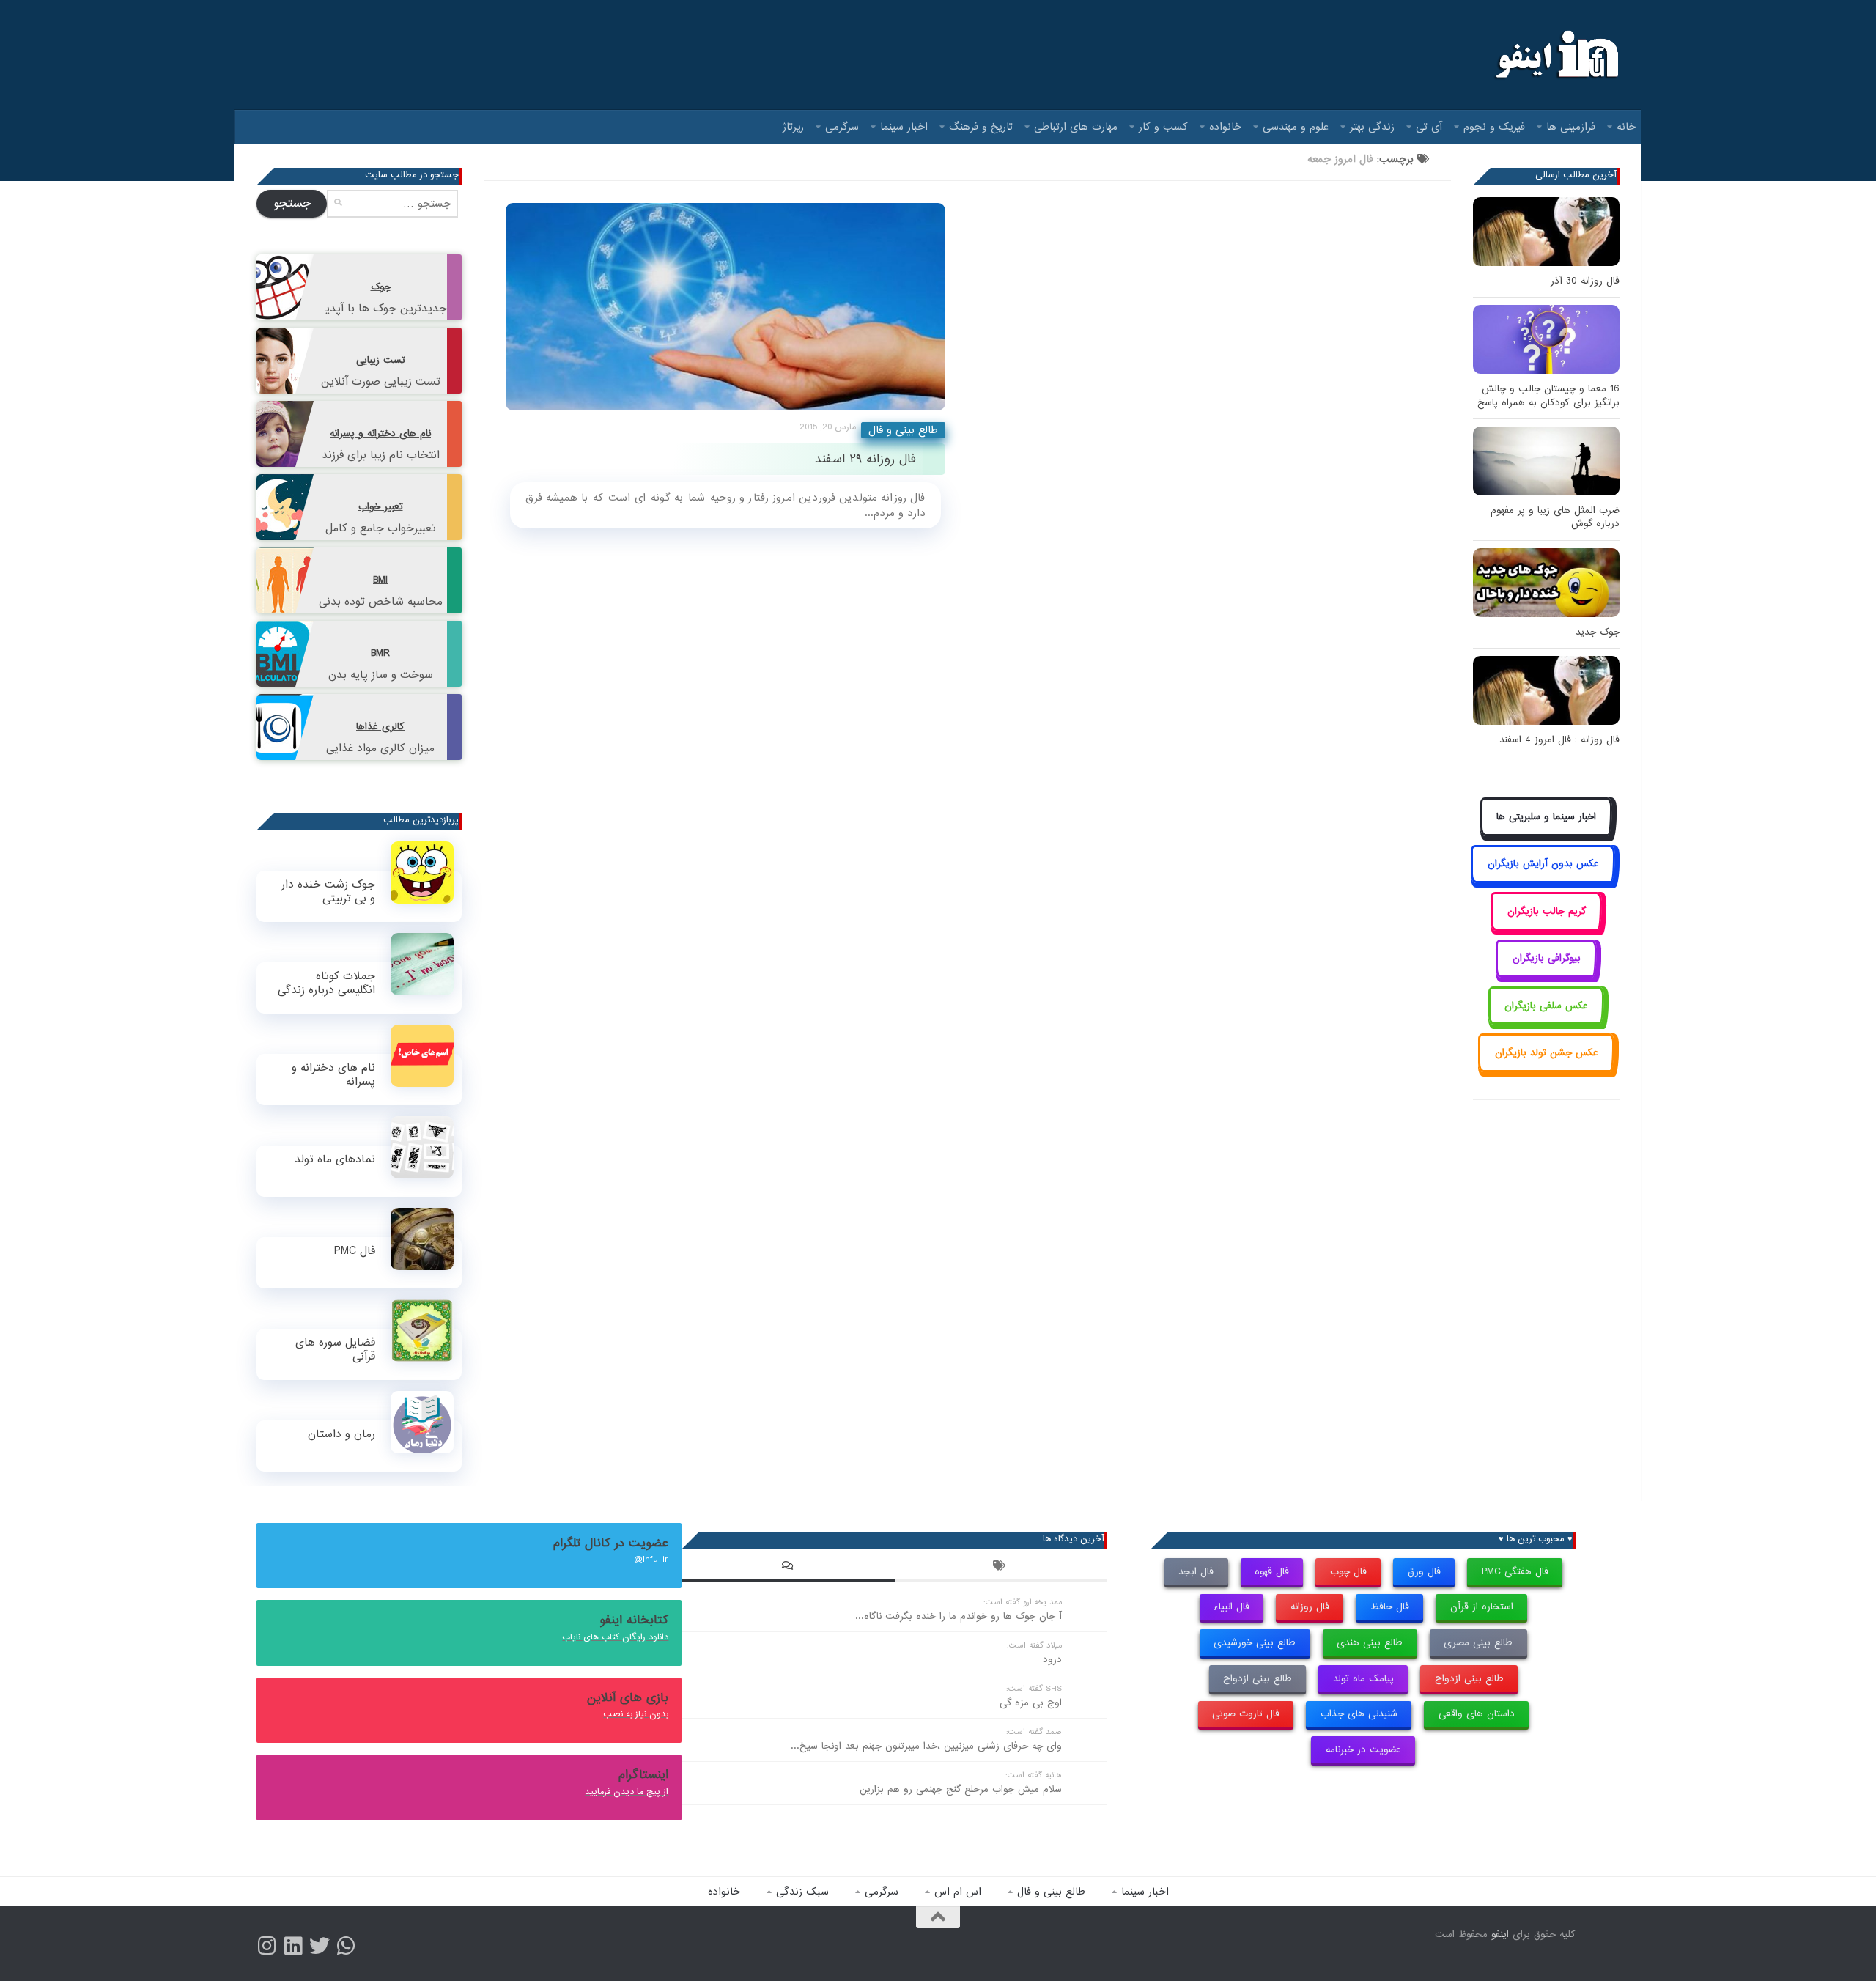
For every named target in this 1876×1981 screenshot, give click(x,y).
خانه (1626, 127)
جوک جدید (1598, 632)
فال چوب (1348, 1572)
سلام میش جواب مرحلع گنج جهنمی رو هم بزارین (961, 1789)
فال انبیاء (1231, 1607)
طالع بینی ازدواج (1469, 1679)
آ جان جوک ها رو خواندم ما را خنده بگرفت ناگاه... (959, 1616)
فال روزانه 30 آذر (1585, 281)
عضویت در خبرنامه (1363, 1750)
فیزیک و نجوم (1494, 127)
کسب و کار (1163, 127)
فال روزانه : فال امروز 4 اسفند (1559, 740)
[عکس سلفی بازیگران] (1547, 1022)
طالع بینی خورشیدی (1255, 1643)
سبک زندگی (802, 1892)
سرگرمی (842, 127)
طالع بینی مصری (1478, 1643)
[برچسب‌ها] (1001, 1568)
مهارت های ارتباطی (1076, 127)
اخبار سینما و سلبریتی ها (1546, 817)
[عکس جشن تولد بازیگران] (1546, 1069)
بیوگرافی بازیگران (1547, 958)
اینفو (1500, 1934)
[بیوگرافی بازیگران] (1546, 975)
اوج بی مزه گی (1031, 1703)
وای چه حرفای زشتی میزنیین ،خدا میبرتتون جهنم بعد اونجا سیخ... (926, 1746)
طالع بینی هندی (1370, 1643)
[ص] (267, 1946)
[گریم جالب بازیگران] (1546, 927)
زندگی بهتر (1372, 127)
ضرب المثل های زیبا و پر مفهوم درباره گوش (1555, 517)
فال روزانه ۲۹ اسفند (865, 459)
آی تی (1429, 127)
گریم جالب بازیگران (1547, 911)
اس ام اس (958, 1892)
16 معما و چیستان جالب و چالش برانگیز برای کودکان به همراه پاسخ (1548, 395)
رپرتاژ (793, 127)
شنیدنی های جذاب (1359, 1714)
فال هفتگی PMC (1515, 1572)
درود (1052, 1660)
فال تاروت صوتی (1246, 1714)
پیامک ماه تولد (1363, 1679)
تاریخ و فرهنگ (981, 127)
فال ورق (1424, 1572)
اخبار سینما (904, 127)
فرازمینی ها (1571, 127)
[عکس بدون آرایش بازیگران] (1543, 881)
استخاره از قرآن (1482, 1607)
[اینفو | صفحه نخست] (1555, 55)
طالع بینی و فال (903, 430)
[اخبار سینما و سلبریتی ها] (1547, 833)
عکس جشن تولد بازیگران (1547, 1053)
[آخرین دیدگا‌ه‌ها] (788, 1568)
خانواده (1225, 127)
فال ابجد (1196, 1572)
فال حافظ (1390, 1607)
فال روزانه (1310, 1607)
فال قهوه (1272, 1572)
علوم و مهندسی (1296, 127)
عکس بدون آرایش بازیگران (1543, 864)
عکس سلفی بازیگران (1546, 1006)
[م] (346, 1946)
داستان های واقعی (1477, 1714)
